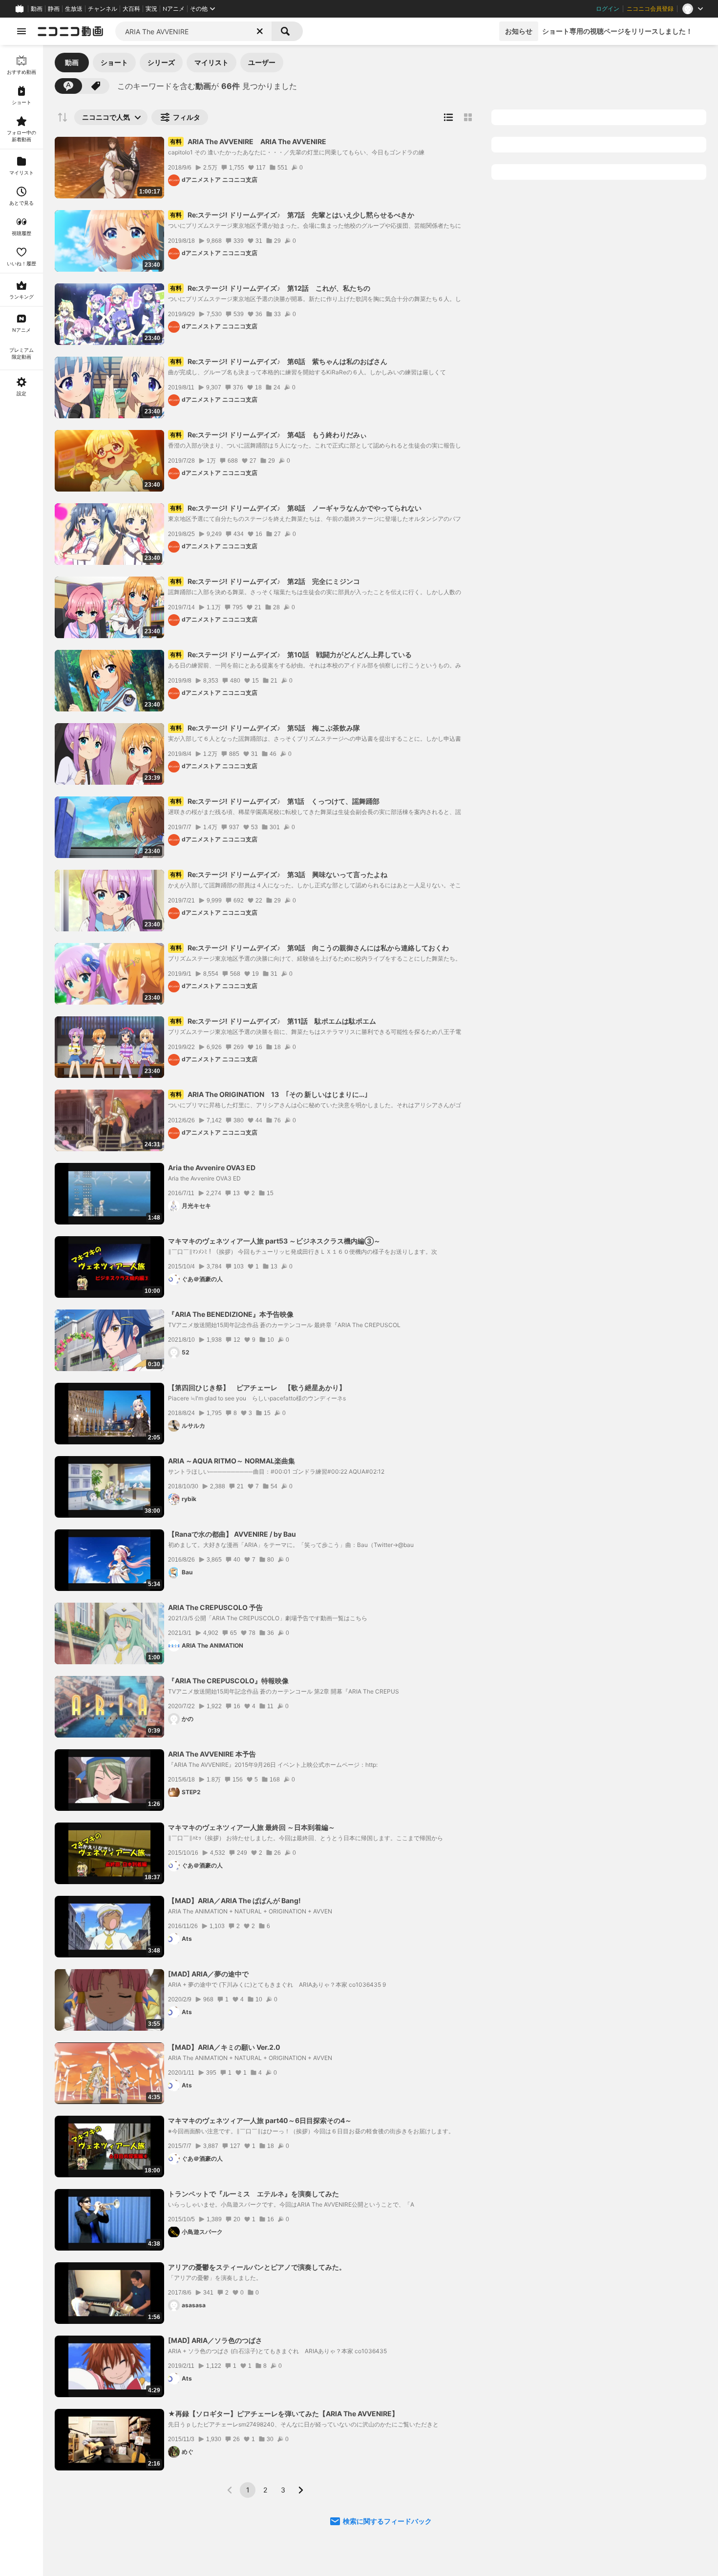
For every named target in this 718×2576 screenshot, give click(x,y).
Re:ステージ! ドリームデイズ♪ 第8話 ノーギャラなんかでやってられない (296, 508)
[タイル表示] (468, 117)
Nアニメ (174, 9)
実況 (151, 9)
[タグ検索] (96, 86)
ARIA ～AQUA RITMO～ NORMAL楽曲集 (232, 1461)
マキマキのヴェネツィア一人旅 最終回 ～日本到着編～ (252, 1827)
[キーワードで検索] (68, 86)
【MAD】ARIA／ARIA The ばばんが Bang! (234, 1900)
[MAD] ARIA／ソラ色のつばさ (215, 2340)
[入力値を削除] (260, 31)
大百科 (131, 9)
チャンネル (103, 9)
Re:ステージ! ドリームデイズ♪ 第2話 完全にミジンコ (265, 581)
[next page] (300, 2490)
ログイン (608, 9)
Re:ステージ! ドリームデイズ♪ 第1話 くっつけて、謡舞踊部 (275, 801)
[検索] (287, 31)
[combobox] (193, 31)
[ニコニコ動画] (70, 31)
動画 (37, 9)
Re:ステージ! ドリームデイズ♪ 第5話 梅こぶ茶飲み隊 (265, 728)
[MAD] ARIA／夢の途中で (208, 1974)
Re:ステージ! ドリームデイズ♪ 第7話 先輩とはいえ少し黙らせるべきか (292, 215)
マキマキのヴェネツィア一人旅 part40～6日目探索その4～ (260, 2120)
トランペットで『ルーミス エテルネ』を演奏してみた (253, 2194)
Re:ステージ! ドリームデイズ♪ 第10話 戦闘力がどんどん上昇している (291, 655)
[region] (21, 1310)
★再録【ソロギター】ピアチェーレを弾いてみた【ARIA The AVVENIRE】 (283, 2414)
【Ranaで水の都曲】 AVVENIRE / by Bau (232, 1534)
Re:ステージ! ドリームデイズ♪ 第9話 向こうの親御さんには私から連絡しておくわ (309, 948)
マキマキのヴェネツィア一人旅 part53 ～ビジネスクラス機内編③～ (274, 1241)
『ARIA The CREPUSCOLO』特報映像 (228, 1681)
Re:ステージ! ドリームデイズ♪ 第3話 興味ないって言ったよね (279, 874)
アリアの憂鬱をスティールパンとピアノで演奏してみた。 (257, 2267)
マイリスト (211, 62)
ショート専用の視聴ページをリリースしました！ (617, 31)
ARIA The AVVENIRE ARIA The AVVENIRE (248, 141)
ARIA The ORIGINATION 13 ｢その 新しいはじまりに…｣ (269, 1094)
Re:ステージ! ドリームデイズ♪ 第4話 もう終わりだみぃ (268, 435)
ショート (114, 62)
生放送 (74, 9)
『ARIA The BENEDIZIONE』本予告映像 (231, 1314)
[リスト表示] (448, 117)
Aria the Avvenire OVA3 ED (212, 1168)
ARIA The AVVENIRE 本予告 (212, 1754)
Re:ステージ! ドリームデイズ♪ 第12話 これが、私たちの (270, 288)
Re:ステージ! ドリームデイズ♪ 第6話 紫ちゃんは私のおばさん (279, 361)
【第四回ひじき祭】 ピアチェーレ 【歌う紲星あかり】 (257, 1387)
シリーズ (161, 62)
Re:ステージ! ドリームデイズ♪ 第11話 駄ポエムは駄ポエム (273, 1021)
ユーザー (262, 62)
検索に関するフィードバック (387, 2521)
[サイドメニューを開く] (21, 31)
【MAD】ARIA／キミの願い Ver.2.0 (224, 2047)
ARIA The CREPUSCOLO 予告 (215, 1607)
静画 (54, 9)
